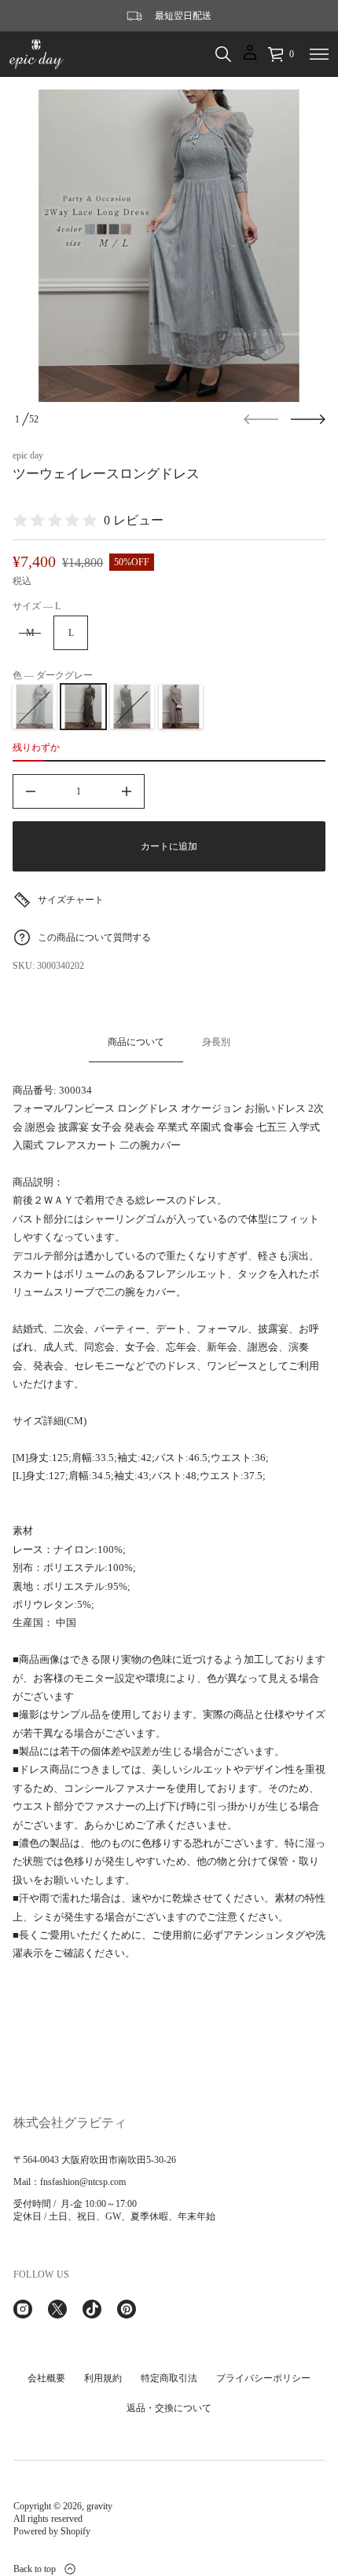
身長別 (216, 1042)
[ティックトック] (92, 2309)
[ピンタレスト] (127, 2309)
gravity (99, 2506)
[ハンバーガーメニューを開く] (319, 54)
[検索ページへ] (223, 54)
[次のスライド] (308, 419)
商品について (136, 1042)
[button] (223, 54)
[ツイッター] (57, 2309)
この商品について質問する (94, 937)
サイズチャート (71, 900)
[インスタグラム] (23, 2309)
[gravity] (37, 54)
